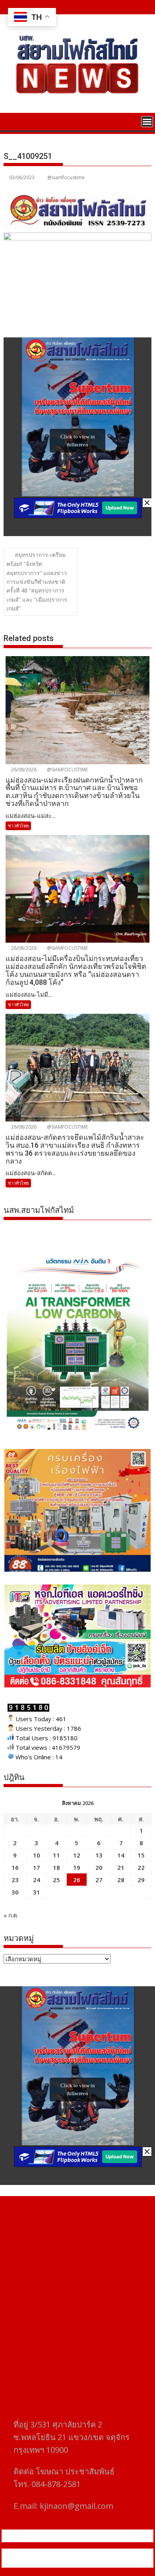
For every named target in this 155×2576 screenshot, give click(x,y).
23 (15, 1880)
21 (121, 1867)
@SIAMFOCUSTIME (67, 770)
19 (77, 1867)
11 (56, 1855)
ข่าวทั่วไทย (18, 826)
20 (99, 1867)
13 (99, 1855)
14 (121, 1855)
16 (15, 1867)
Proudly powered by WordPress (49, 2553)
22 (141, 1867)
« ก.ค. (11, 1915)
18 (56, 1867)
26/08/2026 (23, 770)
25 (56, 1880)
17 (37, 1867)
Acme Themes (82, 2563)
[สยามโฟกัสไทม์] (11, 121)
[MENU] (147, 122)
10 (37, 1855)
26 (77, 1880)
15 (141, 1855)
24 (37, 1880)
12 (77, 1855)
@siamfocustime (66, 177)
